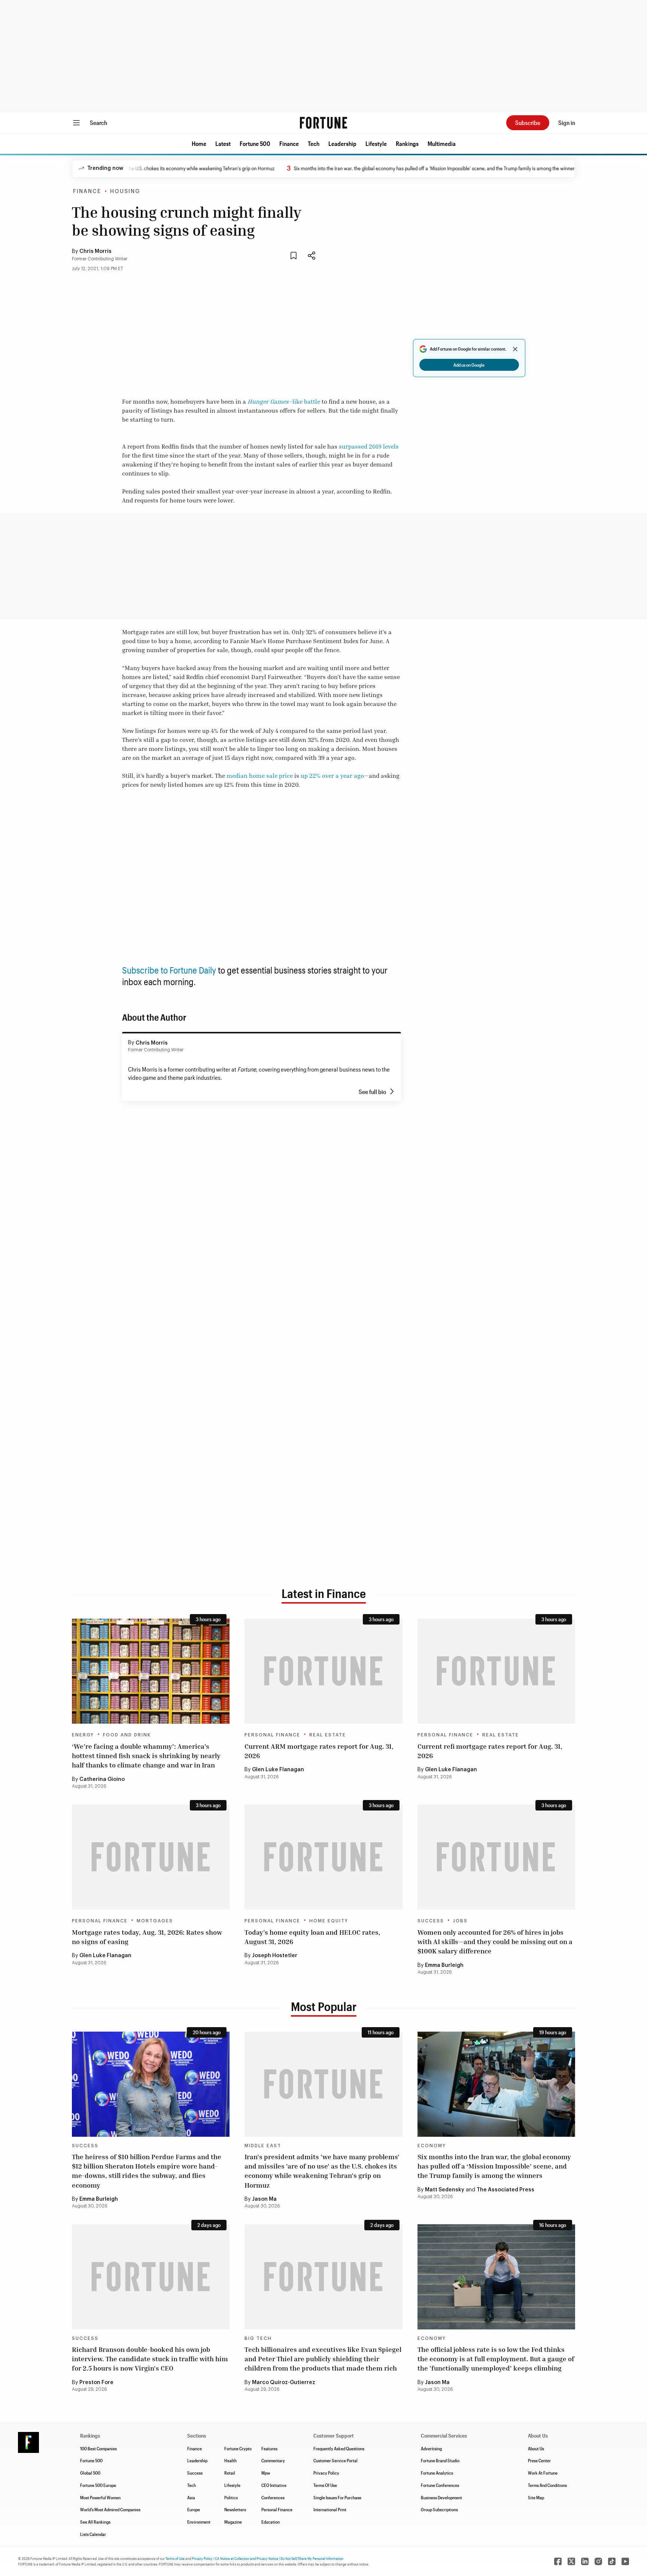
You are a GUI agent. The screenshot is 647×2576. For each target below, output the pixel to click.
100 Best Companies (98, 2448)
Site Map (536, 2497)
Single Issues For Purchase (337, 2497)
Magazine (233, 2522)
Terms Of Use (325, 2485)
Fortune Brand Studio (440, 2460)
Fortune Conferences (440, 2485)
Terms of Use (175, 2558)
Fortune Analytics (437, 2473)
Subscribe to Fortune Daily (169, 970)
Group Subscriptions (439, 2509)
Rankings (407, 143)
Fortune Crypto (238, 2448)
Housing (125, 192)
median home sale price (260, 776)
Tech (314, 143)
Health (230, 2460)
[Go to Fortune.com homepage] (323, 123)
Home (199, 143)
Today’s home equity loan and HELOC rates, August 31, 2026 (312, 1937)
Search (98, 123)
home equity (329, 1921)
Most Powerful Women (100, 2497)
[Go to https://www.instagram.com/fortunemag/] (598, 2561)
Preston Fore (96, 2383)
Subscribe (528, 123)
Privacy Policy (326, 2473)
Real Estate (328, 1735)
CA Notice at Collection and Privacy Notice (247, 2558)
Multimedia (442, 143)
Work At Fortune (543, 2473)
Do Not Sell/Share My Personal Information (312, 2558)
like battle (306, 401)
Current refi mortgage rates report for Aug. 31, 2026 (490, 1751)
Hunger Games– (270, 401)
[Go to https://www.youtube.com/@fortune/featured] (625, 2561)
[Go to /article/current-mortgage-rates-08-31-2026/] (151, 1857)
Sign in (567, 123)
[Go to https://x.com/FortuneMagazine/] (571, 2561)
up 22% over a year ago (332, 776)
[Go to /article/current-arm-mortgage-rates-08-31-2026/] (323, 1671)
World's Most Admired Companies (110, 2509)
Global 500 (90, 2473)
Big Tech (258, 2338)
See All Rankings (95, 2522)
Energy (83, 1735)
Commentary (273, 2460)
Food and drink (127, 1735)
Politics (231, 2497)
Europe (194, 2509)
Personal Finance (272, 1735)
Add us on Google (469, 365)
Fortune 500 (255, 143)
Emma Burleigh (444, 1965)
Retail (230, 2473)
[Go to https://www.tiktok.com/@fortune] (612, 2561)
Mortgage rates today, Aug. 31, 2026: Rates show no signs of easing (147, 1937)
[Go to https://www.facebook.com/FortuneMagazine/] (558, 2561)
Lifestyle (376, 143)
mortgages (155, 1921)
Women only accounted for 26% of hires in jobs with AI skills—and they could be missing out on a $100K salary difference (495, 1941)
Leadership (342, 143)
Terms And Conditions (547, 2485)
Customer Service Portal (335, 2460)
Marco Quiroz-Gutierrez (284, 2383)
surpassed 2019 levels (369, 446)
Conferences (273, 2497)
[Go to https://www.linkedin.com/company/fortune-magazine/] (585, 2561)
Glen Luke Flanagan (278, 1770)
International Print (330, 2509)
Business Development (441, 2497)
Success (431, 1921)
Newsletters (235, 2509)
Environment (199, 2522)
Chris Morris (95, 251)
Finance (289, 143)
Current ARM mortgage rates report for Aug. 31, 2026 (319, 1751)
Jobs (460, 1921)
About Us (536, 2448)
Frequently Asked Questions (339, 2448)
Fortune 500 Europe (98, 2485)
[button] (199, 144)
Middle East (263, 2146)
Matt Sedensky (445, 2190)
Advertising (431, 2448)
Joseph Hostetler (275, 1956)
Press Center (539, 2460)
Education (271, 2522)
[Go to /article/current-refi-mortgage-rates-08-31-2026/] (496, 1671)
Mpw (266, 2473)
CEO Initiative (274, 2485)
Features (269, 2448)
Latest (223, 143)
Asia (191, 2497)
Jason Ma (264, 2199)
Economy (432, 2146)
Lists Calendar (93, 2534)
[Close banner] (515, 349)
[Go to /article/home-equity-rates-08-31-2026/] (323, 1857)
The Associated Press (505, 2190)
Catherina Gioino (102, 1779)
